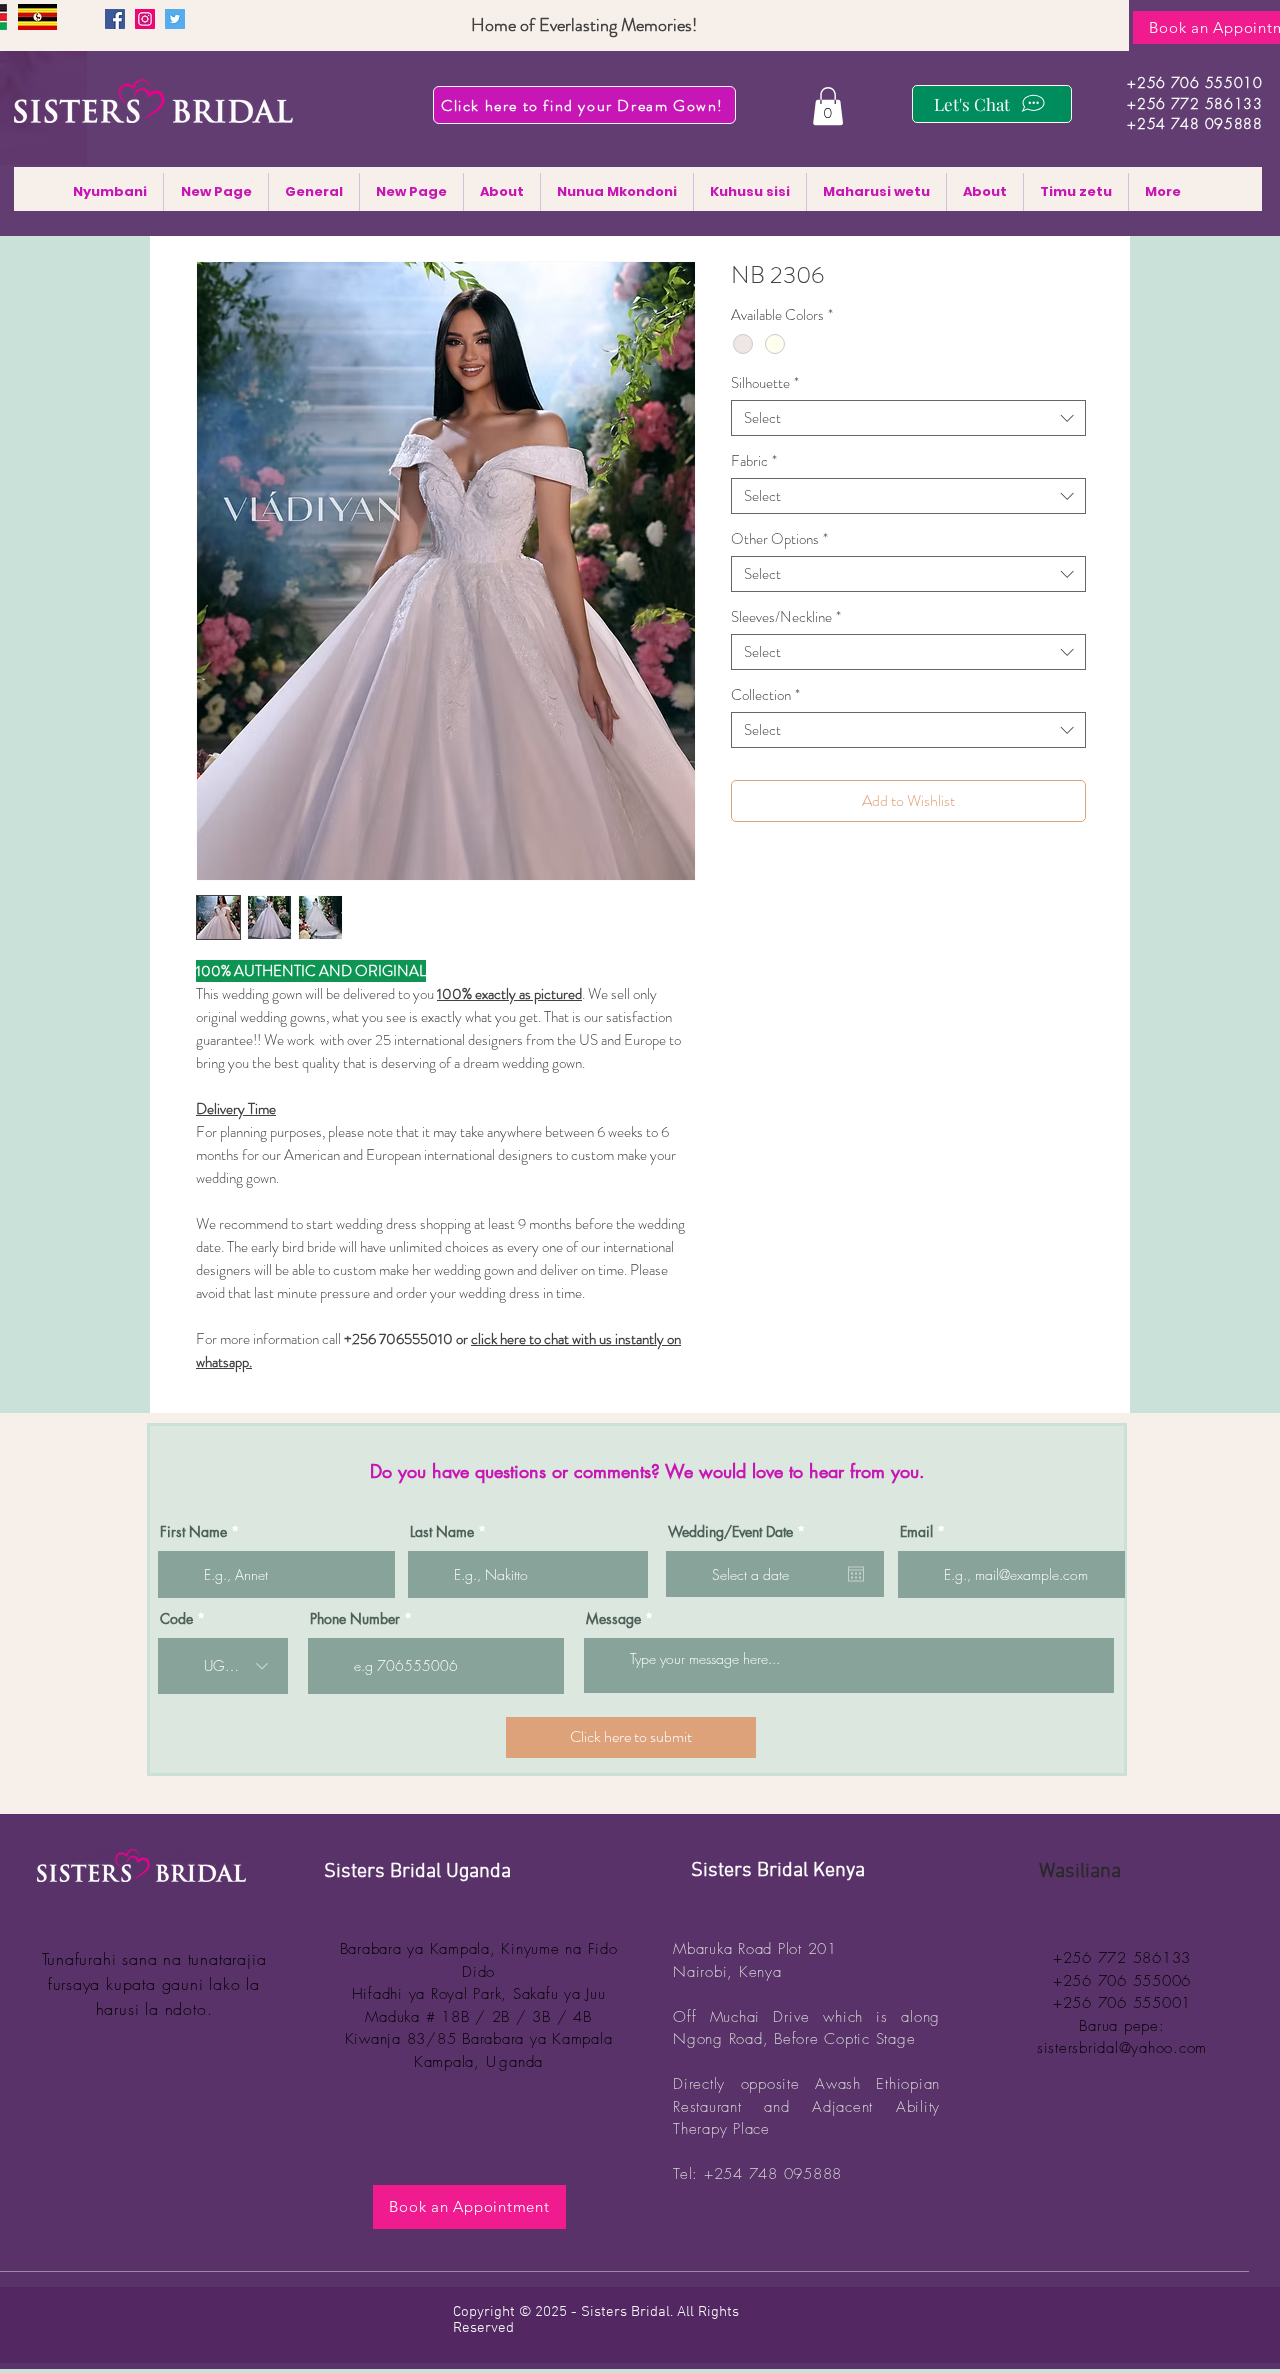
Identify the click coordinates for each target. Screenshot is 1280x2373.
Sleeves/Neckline (786, 617)
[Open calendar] (856, 1574)
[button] (828, 106)
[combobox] (908, 418)
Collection (765, 695)
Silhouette (765, 383)
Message (613, 1619)
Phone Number (355, 1619)
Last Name (442, 1532)
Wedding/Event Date (740, 1532)
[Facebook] (115, 19)
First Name (193, 1532)
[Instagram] (145, 19)
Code (176, 1619)
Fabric (754, 461)
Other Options (779, 539)
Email (916, 1532)
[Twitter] (175, 19)
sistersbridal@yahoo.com (1122, 2048)
